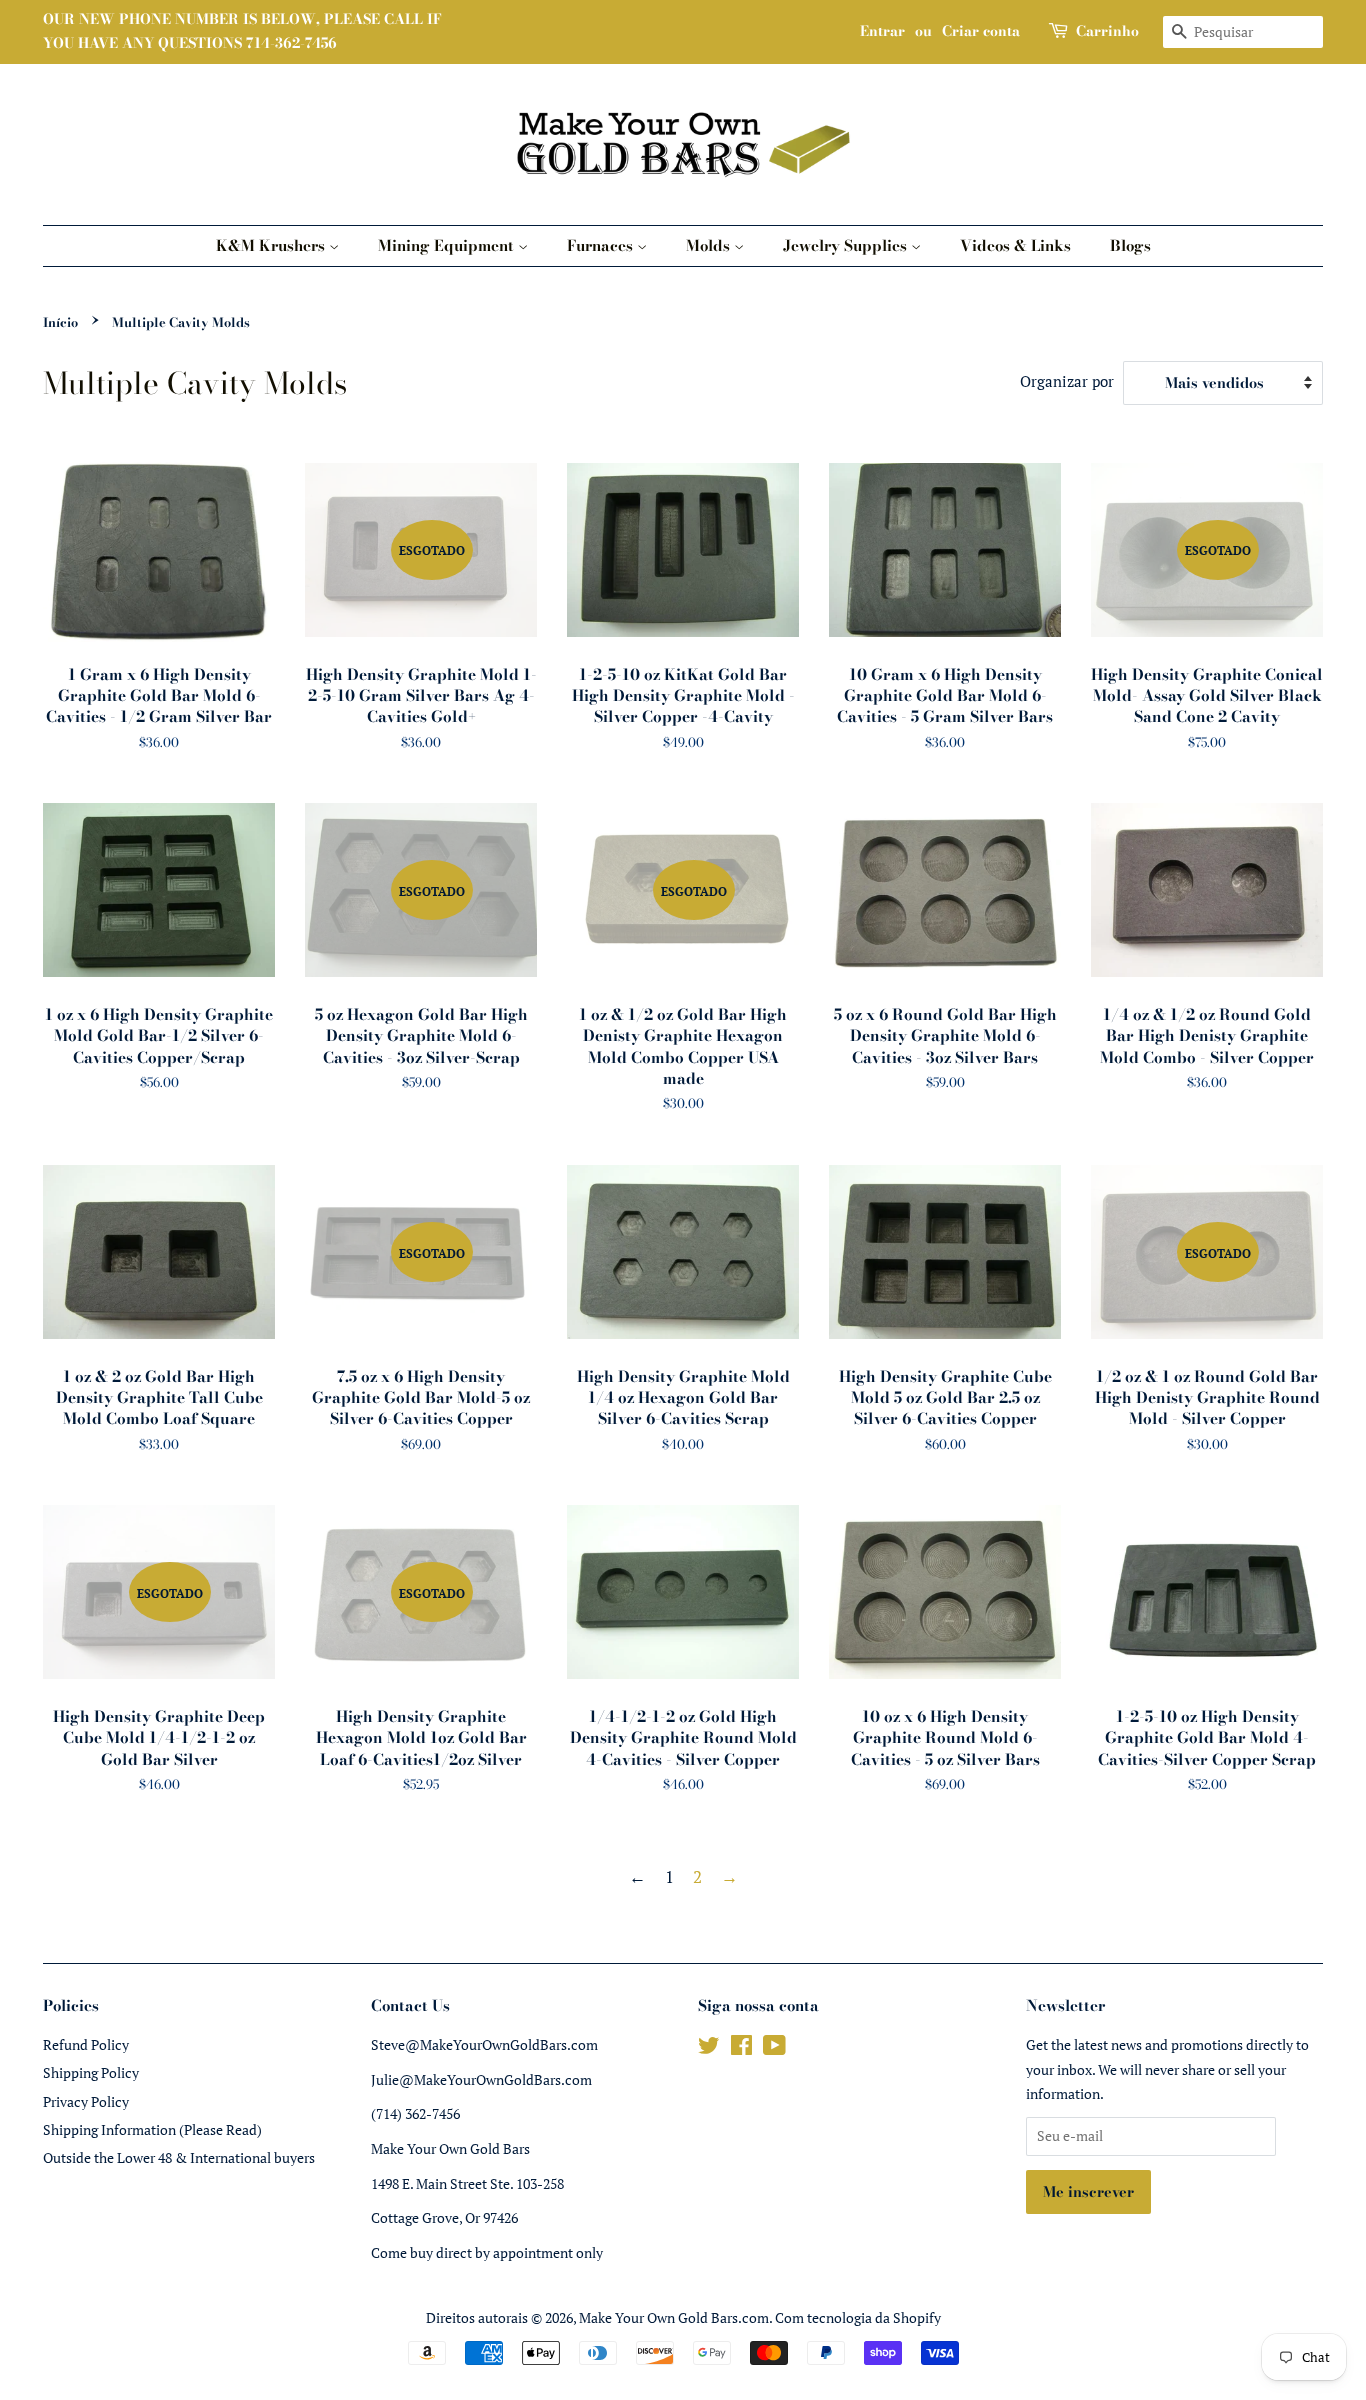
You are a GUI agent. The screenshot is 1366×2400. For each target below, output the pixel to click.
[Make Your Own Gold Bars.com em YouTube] (774, 2048)
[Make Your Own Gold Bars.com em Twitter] (709, 2048)
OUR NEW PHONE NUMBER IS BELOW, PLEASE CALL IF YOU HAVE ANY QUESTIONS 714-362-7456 (242, 31)
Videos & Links (1015, 245)
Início (60, 322)
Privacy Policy (86, 2101)
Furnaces (602, 245)
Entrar (882, 31)
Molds (710, 245)
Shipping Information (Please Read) (152, 2129)
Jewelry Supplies (847, 245)
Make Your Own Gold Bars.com (674, 2317)
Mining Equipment (448, 245)
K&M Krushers (272, 245)
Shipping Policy (91, 2072)
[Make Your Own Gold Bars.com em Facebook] (741, 2048)
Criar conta (981, 31)
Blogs (1130, 245)
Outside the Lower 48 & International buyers (179, 2157)
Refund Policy (86, 2044)
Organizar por (1067, 381)
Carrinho (1107, 31)
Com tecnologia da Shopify (858, 2317)
